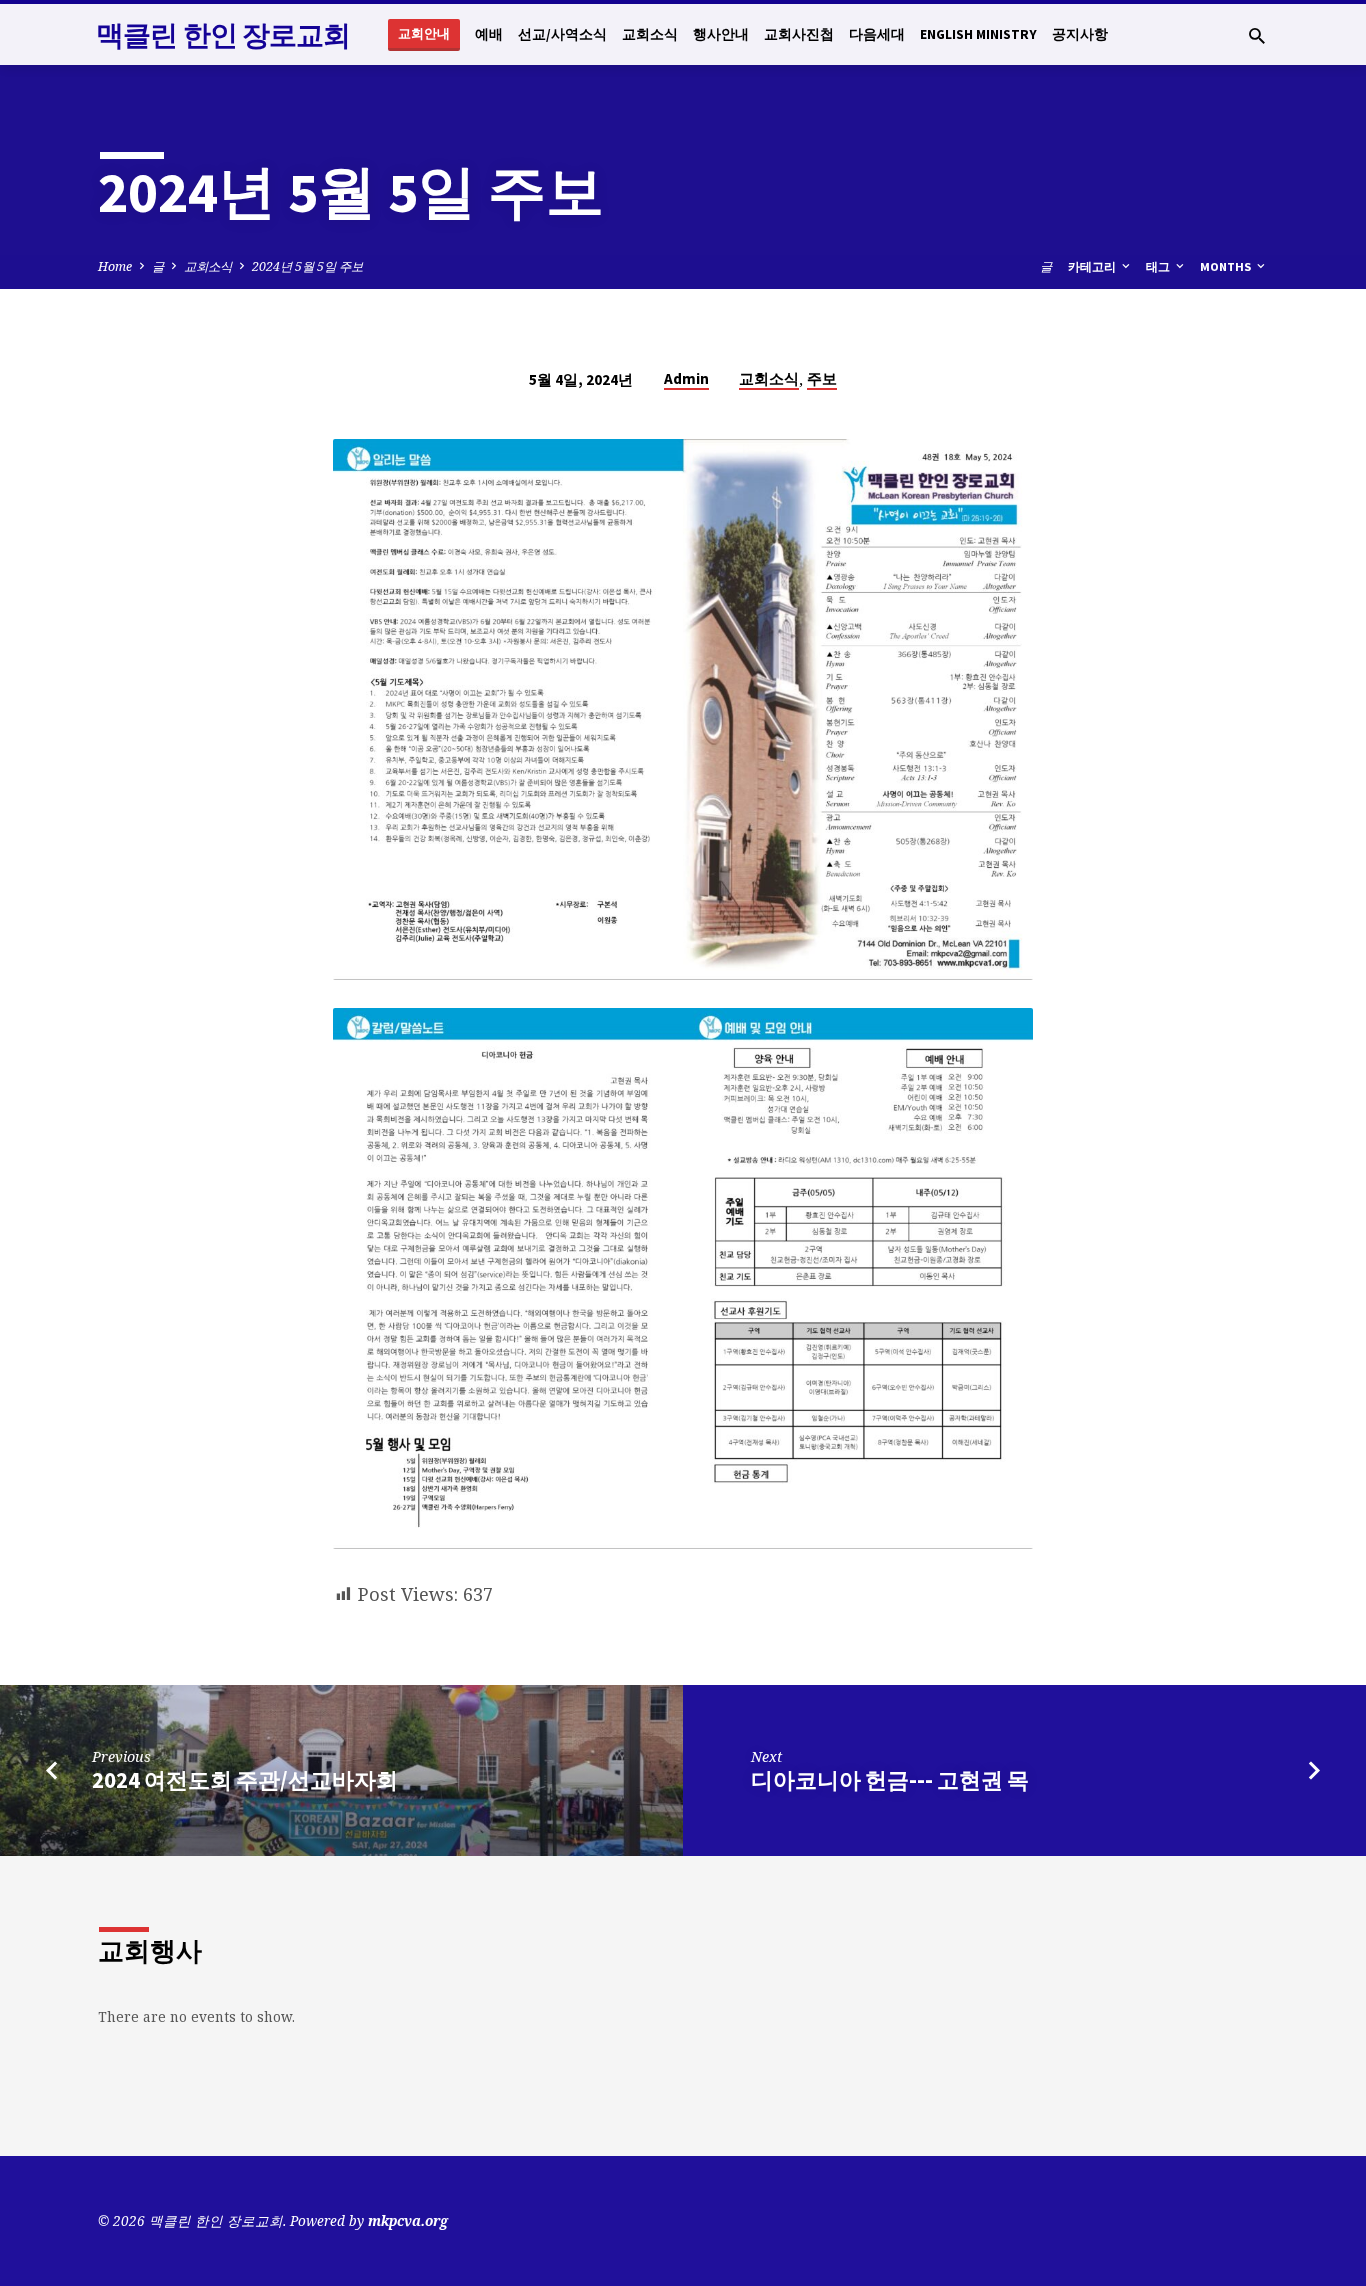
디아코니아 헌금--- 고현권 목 (890, 1780)
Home (115, 266)
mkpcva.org (408, 2220)
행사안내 (721, 34)
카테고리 (1093, 266)
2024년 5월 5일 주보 (307, 266)
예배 (489, 34)
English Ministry (978, 34)
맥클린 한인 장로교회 (223, 35)
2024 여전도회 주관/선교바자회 (245, 1780)
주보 (822, 378)
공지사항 (1080, 34)
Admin (686, 378)
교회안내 (424, 33)
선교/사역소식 (562, 34)
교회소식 (650, 34)
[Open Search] (1257, 35)
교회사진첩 (799, 34)
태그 (1159, 266)
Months (1227, 266)
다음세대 (877, 34)
